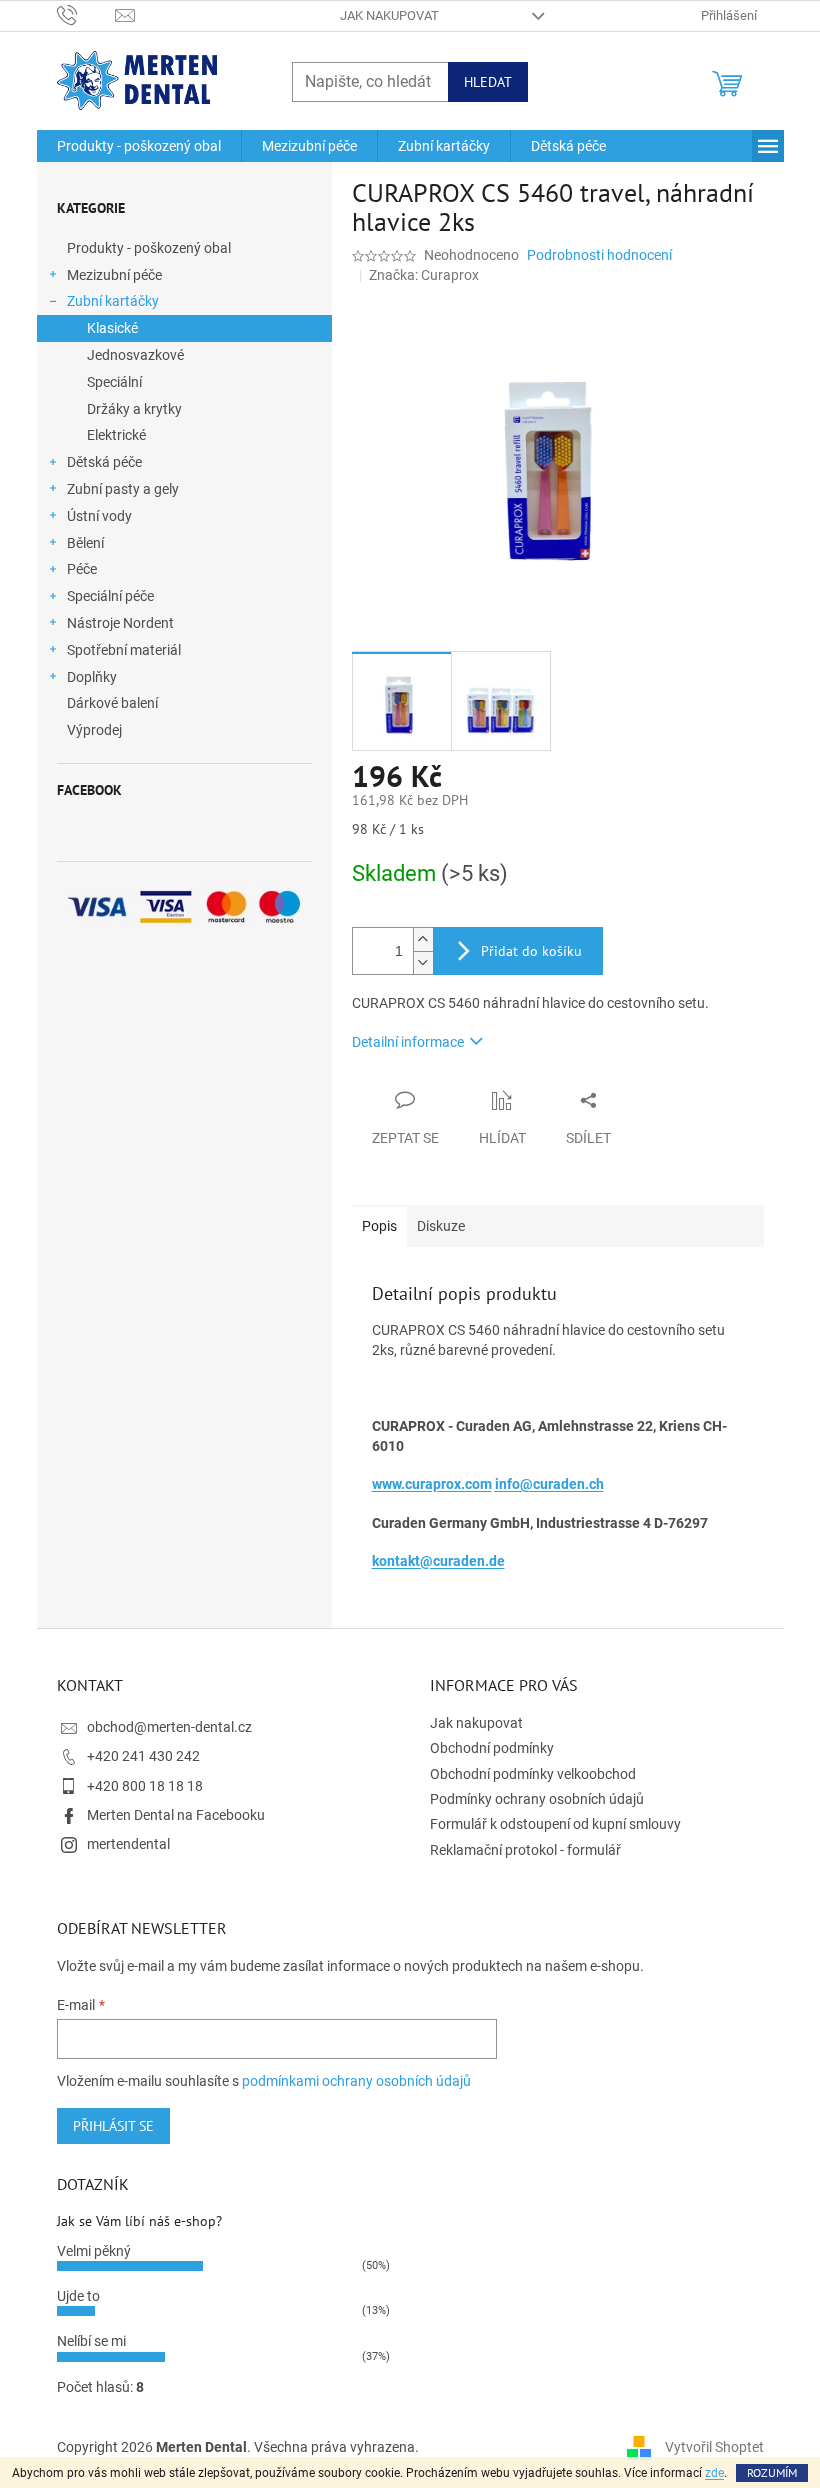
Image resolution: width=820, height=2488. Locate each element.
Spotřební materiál (124, 650)
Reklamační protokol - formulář (525, 1850)
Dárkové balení (112, 703)
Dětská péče (104, 462)
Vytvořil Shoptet (714, 2446)
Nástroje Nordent (120, 623)
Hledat (488, 82)
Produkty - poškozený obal (149, 248)
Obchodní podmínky (492, 1748)
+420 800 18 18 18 (145, 1786)
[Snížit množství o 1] (423, 962)
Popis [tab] (379, 1226)
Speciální (114, 382)
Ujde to (78, 2296)
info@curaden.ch (549, 1484)
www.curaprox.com (432, 1484)
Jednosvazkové (135, 355)
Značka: (424, 275)
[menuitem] (139, 146)
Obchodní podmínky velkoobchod (533, 1774)
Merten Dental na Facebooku (176, 1815)
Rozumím (772, 2472)
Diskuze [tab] (441, 1226)
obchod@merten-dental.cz (169, 1727)
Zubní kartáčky (113, 301)
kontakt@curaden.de (438, 1561)
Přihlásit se (113, 2126)
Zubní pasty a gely (123, 489)
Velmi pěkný (94, 2251)
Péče (82, 569)
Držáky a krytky (134, 409)
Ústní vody (99, 516)
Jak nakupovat (389, 15)
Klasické (112, 328)
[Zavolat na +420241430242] (86, 14)
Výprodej (94, 730)
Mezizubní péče (114, 275)
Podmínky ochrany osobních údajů (537, 1799)
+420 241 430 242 (143, 1756)
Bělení (85, 543)
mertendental (128, 1844)
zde (714, 2473)
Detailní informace (408, 1042)
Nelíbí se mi (91, 2341)
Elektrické (116, 435)
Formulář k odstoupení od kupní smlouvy (555, 1824)
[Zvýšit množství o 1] (423, 939)
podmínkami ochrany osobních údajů (356, 2081)
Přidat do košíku (531, 951)
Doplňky (92, 677)
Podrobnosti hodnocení (599, 255)
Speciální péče (110, 596)
